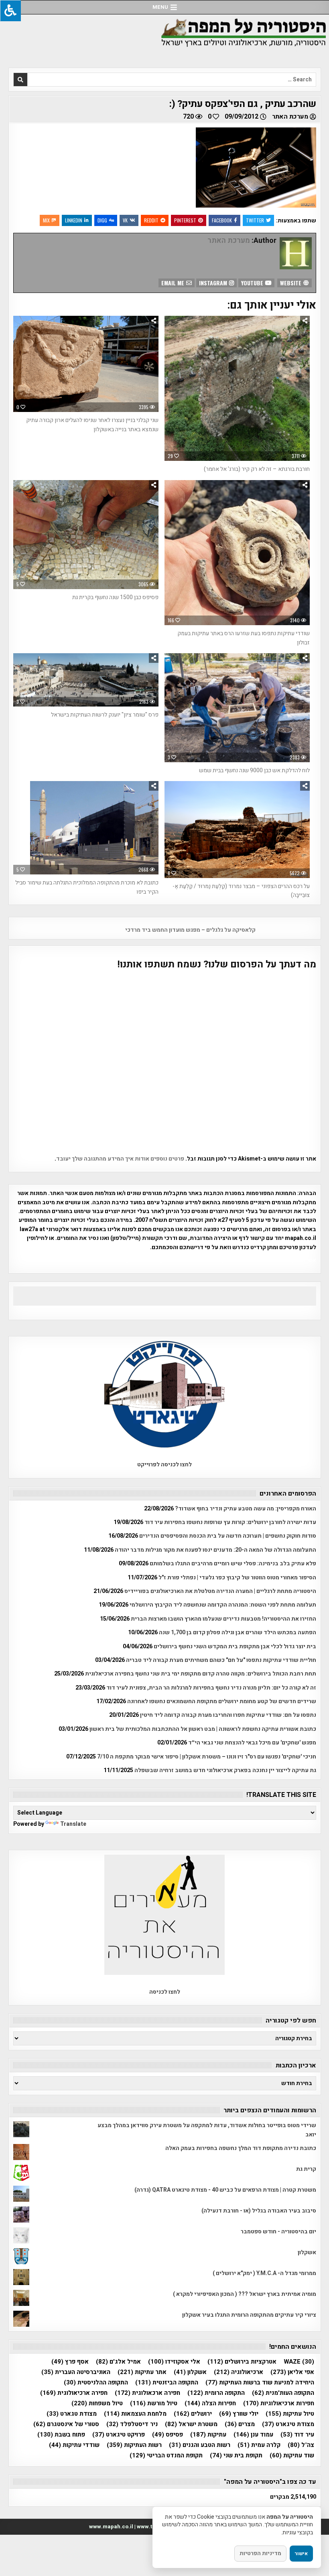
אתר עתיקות (142, 2372)
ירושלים (193, 2414)
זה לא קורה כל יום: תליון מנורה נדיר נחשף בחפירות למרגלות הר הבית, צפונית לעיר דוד (211, 1688)
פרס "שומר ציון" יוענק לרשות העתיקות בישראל (105, 715)
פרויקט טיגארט (119, 2435)
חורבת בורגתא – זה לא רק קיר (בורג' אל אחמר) (257, 469)
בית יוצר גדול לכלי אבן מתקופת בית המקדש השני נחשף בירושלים (235, 1646)
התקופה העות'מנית (283, 2393)
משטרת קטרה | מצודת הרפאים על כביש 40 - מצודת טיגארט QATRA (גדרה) (225, 2190)
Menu (160, 7)
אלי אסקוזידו (174, 2362)
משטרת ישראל (191, 2424)
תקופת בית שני (236, 2456)
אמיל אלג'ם (118, 2362)
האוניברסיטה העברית (76, 2372)
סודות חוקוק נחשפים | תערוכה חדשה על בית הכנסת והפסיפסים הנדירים (228, 1536)
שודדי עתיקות (74, 2445)
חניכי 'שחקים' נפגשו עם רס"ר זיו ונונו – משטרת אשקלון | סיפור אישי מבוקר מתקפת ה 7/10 (207, 1757)
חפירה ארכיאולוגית (74, 2393)
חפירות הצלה (210, 2403)
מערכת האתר (290, 117)
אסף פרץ (70, 2362)
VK (125, 220)
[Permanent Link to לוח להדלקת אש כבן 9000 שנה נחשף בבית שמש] (237, 708)
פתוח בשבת (61, 2435)
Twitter (255, 220)
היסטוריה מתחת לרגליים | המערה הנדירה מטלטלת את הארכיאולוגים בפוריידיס (220, 1591)
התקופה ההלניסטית (96, 2383)
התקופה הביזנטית (167, 2383)
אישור (301, 2554)
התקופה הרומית (216, 2393)
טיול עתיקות (290, 2414)
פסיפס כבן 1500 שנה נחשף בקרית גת (115, 597)
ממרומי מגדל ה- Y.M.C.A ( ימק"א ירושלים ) (264, 2273)
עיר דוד (297, 2435)
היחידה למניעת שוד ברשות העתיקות (260, 2383)
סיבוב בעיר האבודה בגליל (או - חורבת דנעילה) (259, 2211)
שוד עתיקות (292, 2456)
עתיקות (208, 2435)
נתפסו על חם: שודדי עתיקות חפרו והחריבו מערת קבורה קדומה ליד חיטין (228, 1715)
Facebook (222, 220)
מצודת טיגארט (288, 2424)
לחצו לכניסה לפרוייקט (164, 1465)
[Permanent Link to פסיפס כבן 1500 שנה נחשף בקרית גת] (86, 535)
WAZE (299, 2362)
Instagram (214, 283)
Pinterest (185, 220)
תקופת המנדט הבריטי (166, 2456)
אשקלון (307, 2252)
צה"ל (301, 2445)
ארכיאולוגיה (239, 2372)
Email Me (174, 283)
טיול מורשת (154, 2403)
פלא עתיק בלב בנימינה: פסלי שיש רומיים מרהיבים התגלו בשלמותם (233, 1564)
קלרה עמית (259, 2445)
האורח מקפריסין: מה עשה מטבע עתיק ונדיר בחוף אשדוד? (246, 1509)
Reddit (151, 220)
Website (291, 283)
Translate (73, 1824)
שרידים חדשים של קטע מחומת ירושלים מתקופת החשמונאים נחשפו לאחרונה (222, 1701)
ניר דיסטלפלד (132, 2424)
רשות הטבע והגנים (200, 2445)
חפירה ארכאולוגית (147, 2393)
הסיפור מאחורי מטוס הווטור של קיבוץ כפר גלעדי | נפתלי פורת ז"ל (237, 1578)
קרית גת (306, 2169)
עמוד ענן (253, 2435)
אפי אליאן (292, 2372)
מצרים (240, 2424)
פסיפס (168, 2435)
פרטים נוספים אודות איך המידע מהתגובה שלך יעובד (120, 1159)
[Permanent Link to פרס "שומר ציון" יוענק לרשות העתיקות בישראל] (86, 680)
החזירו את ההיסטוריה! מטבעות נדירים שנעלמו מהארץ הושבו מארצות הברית (223, 1619)
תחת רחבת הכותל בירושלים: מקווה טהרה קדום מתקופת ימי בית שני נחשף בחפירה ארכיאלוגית (201, 1674)
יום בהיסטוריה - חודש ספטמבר (278, 2232)
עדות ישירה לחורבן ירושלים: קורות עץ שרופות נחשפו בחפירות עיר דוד (230, 1522)
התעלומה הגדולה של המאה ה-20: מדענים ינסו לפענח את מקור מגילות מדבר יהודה (215, 1550)
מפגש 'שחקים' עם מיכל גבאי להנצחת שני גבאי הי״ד (252, 1743)
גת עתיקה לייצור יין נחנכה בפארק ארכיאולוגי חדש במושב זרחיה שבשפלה (225, 1770)
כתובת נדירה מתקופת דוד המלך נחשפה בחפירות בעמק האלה (241, 2148)
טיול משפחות (97, 2403)
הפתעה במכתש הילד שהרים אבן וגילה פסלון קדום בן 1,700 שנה (238, 1632)
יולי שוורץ (239, 2414)
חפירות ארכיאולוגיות (279, 2403)
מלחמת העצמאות (135, 2414)
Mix (46, 220)
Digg (102, 220)
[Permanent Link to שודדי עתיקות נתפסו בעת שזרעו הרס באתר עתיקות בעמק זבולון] (237, 553)
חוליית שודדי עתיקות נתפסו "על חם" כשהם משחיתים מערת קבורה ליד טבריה (221, 1660)
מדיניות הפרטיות (260, 2553)
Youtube (253, 283)
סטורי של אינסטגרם (66, 2424)
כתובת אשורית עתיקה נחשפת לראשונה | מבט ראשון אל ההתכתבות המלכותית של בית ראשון (203, 1729)
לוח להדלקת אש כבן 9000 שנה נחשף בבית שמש (254, 770)
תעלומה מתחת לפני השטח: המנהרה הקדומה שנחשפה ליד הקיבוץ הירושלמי (223, 1605)
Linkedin (74, 220)
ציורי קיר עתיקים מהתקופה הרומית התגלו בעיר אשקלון (249, 2315)
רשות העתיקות (134, 2445)
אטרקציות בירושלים (242, 2362)
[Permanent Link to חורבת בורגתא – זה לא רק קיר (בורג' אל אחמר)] (237, 388)
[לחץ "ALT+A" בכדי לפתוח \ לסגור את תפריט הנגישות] (10, 11)
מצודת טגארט (72, 2414)
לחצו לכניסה (165, 1992)
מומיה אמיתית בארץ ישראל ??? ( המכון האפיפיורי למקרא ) (245, 2294)
